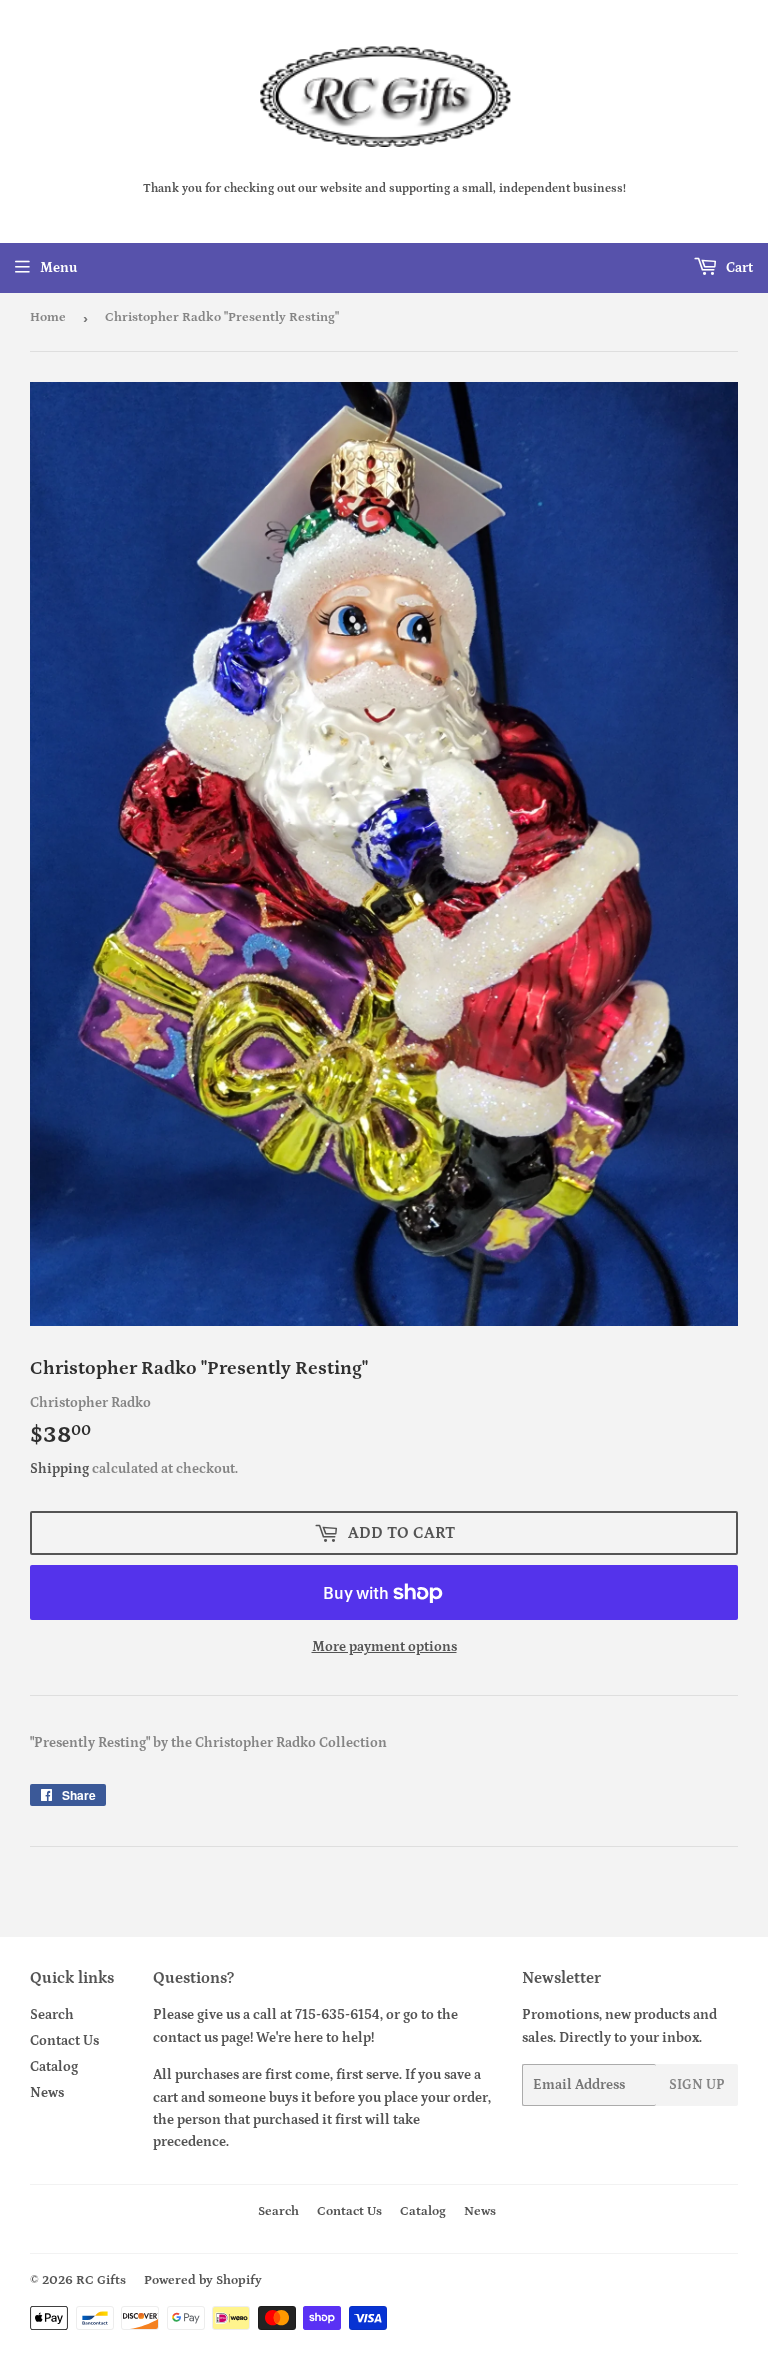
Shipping (59, 1469)
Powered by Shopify (203, 2280)
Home (48, 317)
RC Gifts (101, 2280)
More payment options (384, 1647)
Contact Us (64, 2041)
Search (52, 2015)
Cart (738, 268)
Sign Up (697, 2085)
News (47, 2093)
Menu (58, 268)
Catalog (54, 2067)
